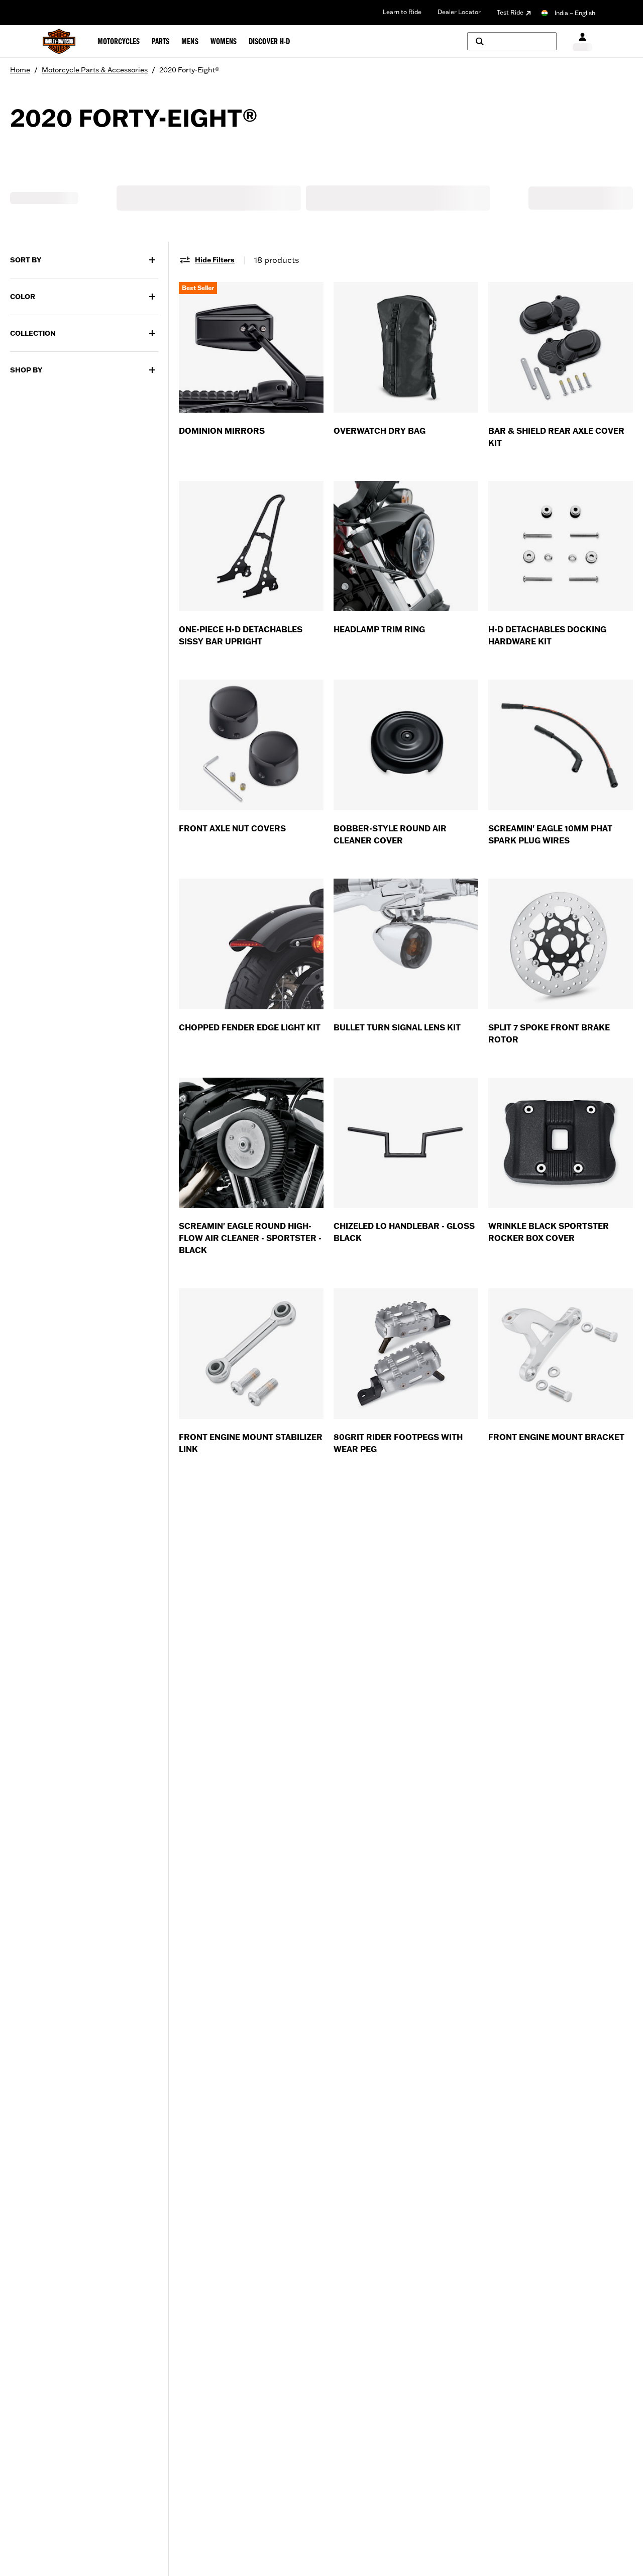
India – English (575, 13)
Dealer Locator (459, 12)
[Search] (512, 41)
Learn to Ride (402, 12)
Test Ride (510, 12)
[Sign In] (582, 41)
